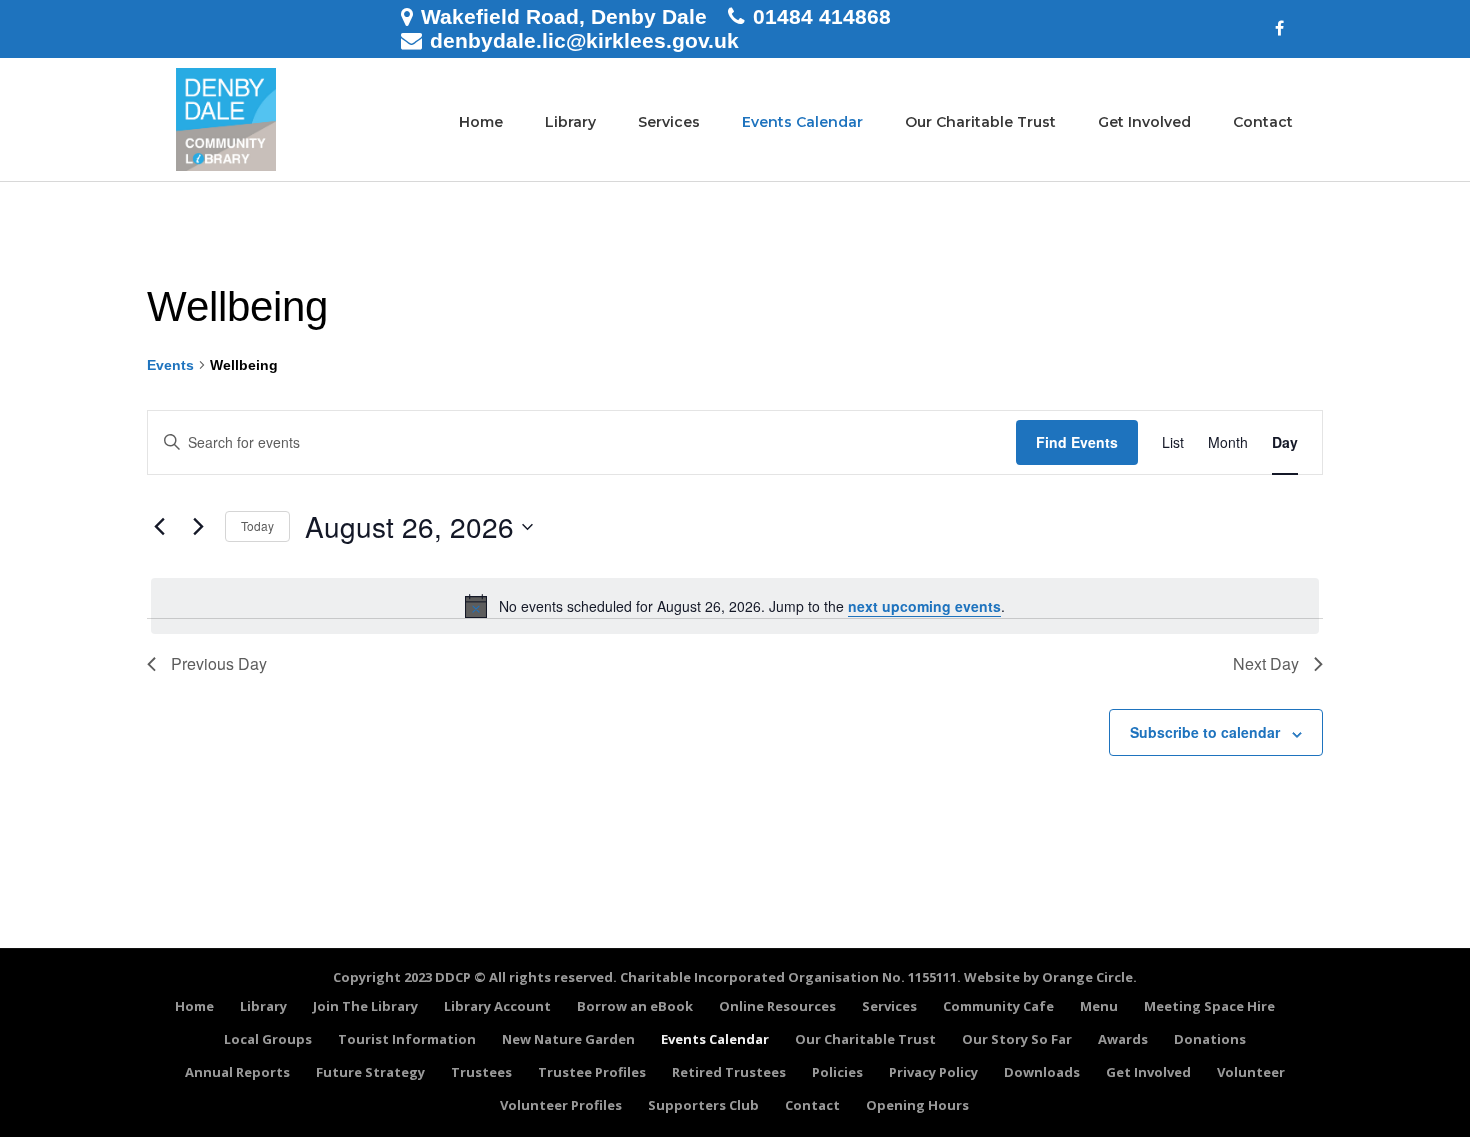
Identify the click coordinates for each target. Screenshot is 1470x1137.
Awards (1123, 1039)
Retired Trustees (729, 1072)
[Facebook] (1280, 29)
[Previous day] (159, 527)
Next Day (1266, 663)
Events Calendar (802, 122)
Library (570, 122)
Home (481, 122)
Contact (1263, 122)
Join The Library (365, 1006)
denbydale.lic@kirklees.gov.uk (584, 40)
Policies (837, 1072)
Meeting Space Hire (1209, 1006)
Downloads (1042, 1072)
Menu (1099, 1006)
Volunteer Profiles (561, 1105)
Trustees (481, 1072)
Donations (1210, 1039)
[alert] (735, 606)
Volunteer (1251, 1072)
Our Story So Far (1017, 1039)
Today (257, 525)
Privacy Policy (933, 1072)
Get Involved (1144, 122)
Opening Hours (917, 1105)
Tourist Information (407, 1039)
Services (669, 122)
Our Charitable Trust (980, 122)
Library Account (497, 1006)
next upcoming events (924, 606)
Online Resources (777, 1006)
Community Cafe (998, 1006)
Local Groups (268, 1039)
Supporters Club (703, 1105)
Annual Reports (237, 1072)
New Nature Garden (568, 1039)
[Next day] (198, 527)
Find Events (1077, 442)
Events (170, 365)
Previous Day (219, 663)
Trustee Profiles (592, 1072)
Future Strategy (370, 1072)
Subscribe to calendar (1205, 732)
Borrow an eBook (635, 1006)
